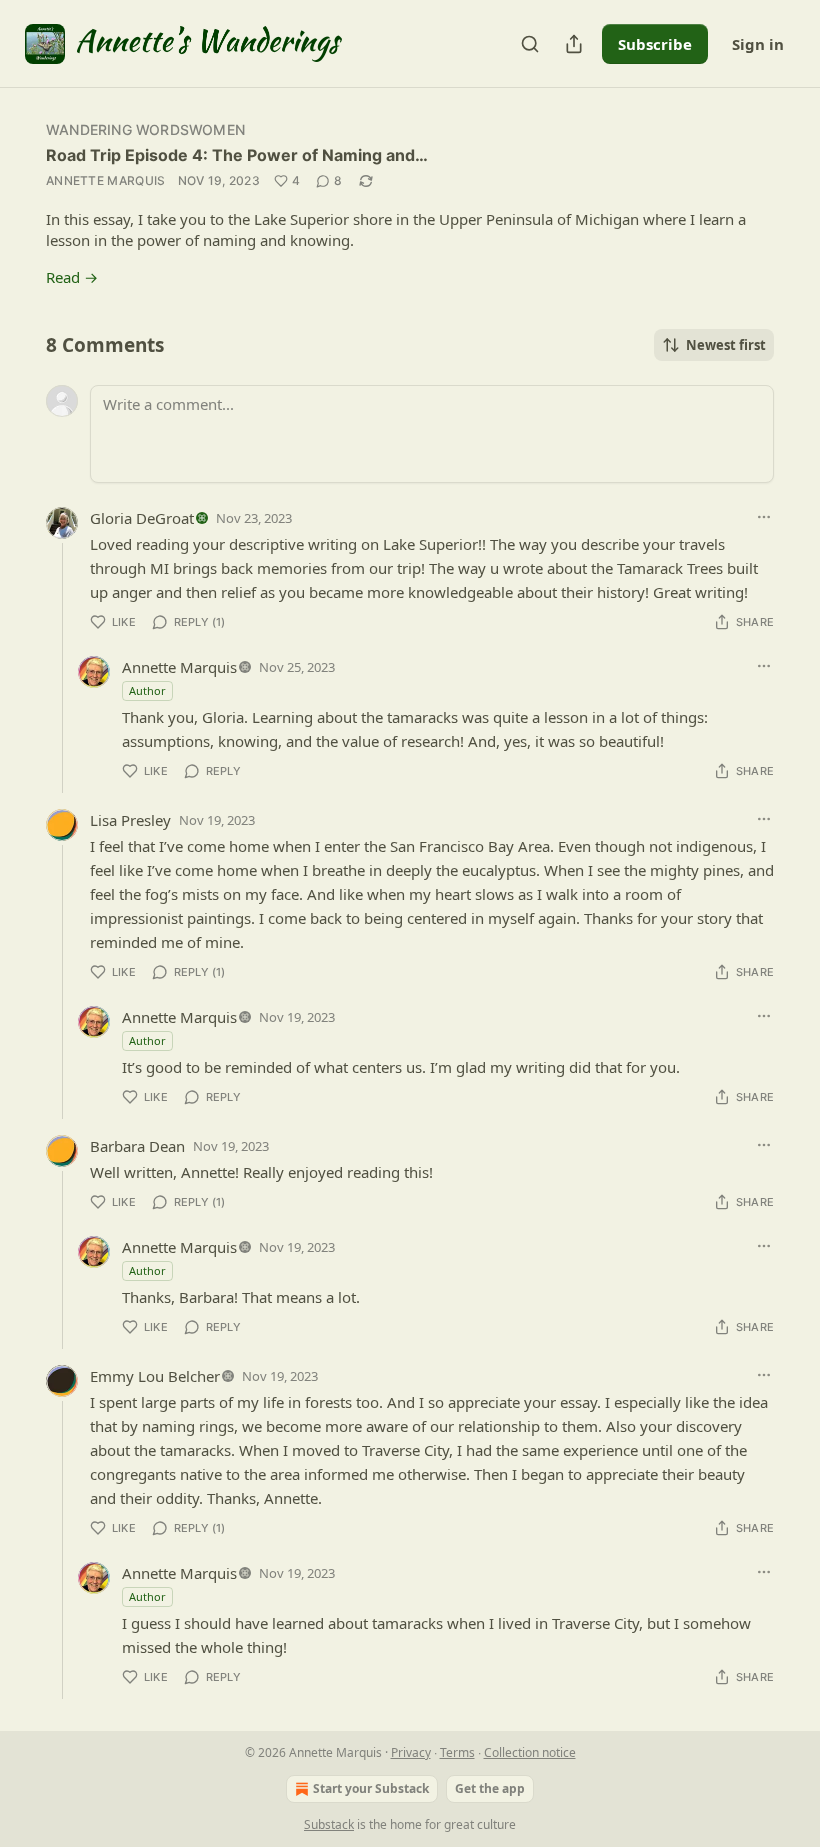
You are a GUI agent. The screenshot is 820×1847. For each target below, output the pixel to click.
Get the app (490, 1788)
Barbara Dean (137, 1146)
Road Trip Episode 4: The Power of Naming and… (237, 155)
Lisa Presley (130, 820)
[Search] (530, 44)
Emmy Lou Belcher (155, 1376)
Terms (457, 1752)
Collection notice (530, 1752)
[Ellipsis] (764, 517)
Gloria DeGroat (142, 518)
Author (147, 690)
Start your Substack (371, 1788)
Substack (329, 1824)
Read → (72, 277)
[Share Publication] (574, 44)
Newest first (726, 345)
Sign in (758, 44)
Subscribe (655, 44)
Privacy (411, 1752)
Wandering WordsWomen (145, 129)
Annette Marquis (106, 180)
